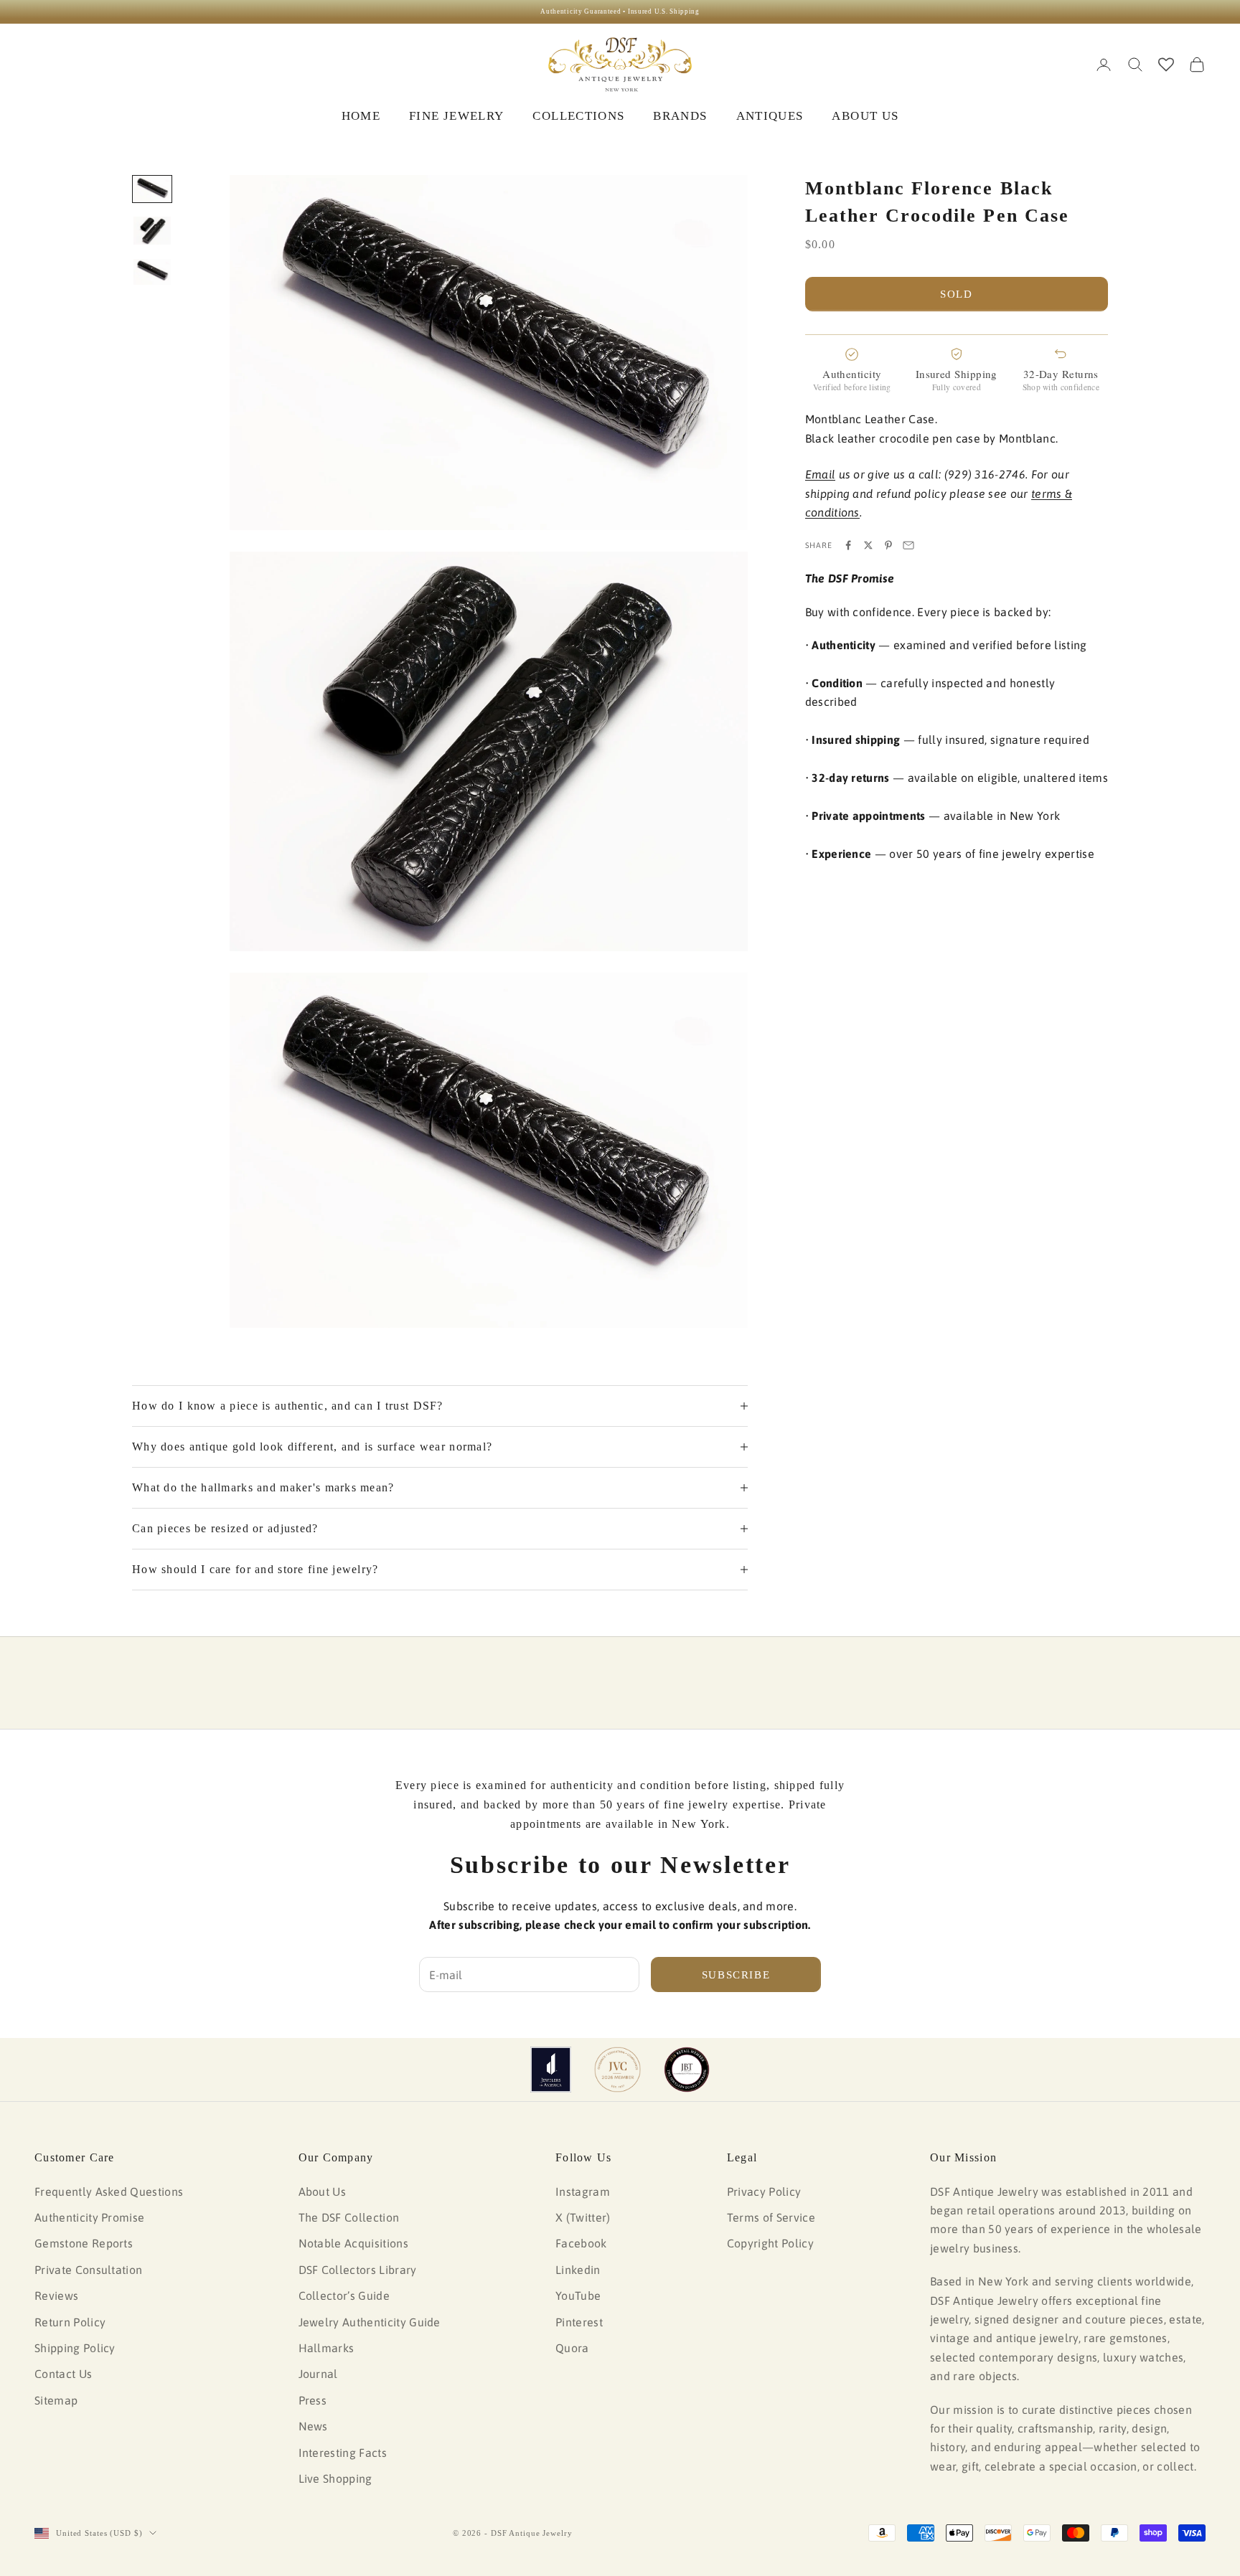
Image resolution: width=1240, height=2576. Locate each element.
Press (313, 2400)
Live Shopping (335, 2478)
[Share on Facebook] (848, 545)
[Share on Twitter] (868, 545)
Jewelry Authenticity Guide (370, 2322)
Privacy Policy (764, 2192)
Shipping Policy (75, 2348)
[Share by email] (908, 545)
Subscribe (736, 1975)
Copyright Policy (770, 2243)
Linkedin (578, 2270)
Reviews (56, 2296)
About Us (323, 2192)
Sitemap (56, 2400)
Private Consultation (88, 2270)
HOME (361, 116)
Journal (318, 2374)
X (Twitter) (583, 2217)
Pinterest (579, 2322)
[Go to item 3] (152, 272)
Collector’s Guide (344, 2296)
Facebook (581, 2243)
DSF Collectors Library (358, 2270)
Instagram (583, 2192)
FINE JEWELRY (456, 116)
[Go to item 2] (152, 231)
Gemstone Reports (84, 2243)
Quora (572, 2348)
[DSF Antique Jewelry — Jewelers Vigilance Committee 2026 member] (617, 2070)
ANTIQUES (770, 116)
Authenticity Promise (89, 2217)
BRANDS (680, 116)
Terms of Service (771, 2217)
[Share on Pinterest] (888, 545)
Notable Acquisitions (353, 2243)
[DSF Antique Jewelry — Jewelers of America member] (551, 2070)
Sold (957, 294)
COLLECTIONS (578, 116)
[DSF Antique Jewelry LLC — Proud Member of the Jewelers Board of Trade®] (687, 2070)
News (313, 2426)
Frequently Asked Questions (109, 2192)
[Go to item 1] (152, 189)
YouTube (578, 2296)
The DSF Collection (349, 2217)
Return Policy (70, 2322)
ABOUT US (865, 116)
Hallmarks (327, 2348)
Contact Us (63, 2374)
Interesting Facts (343, 2453)
